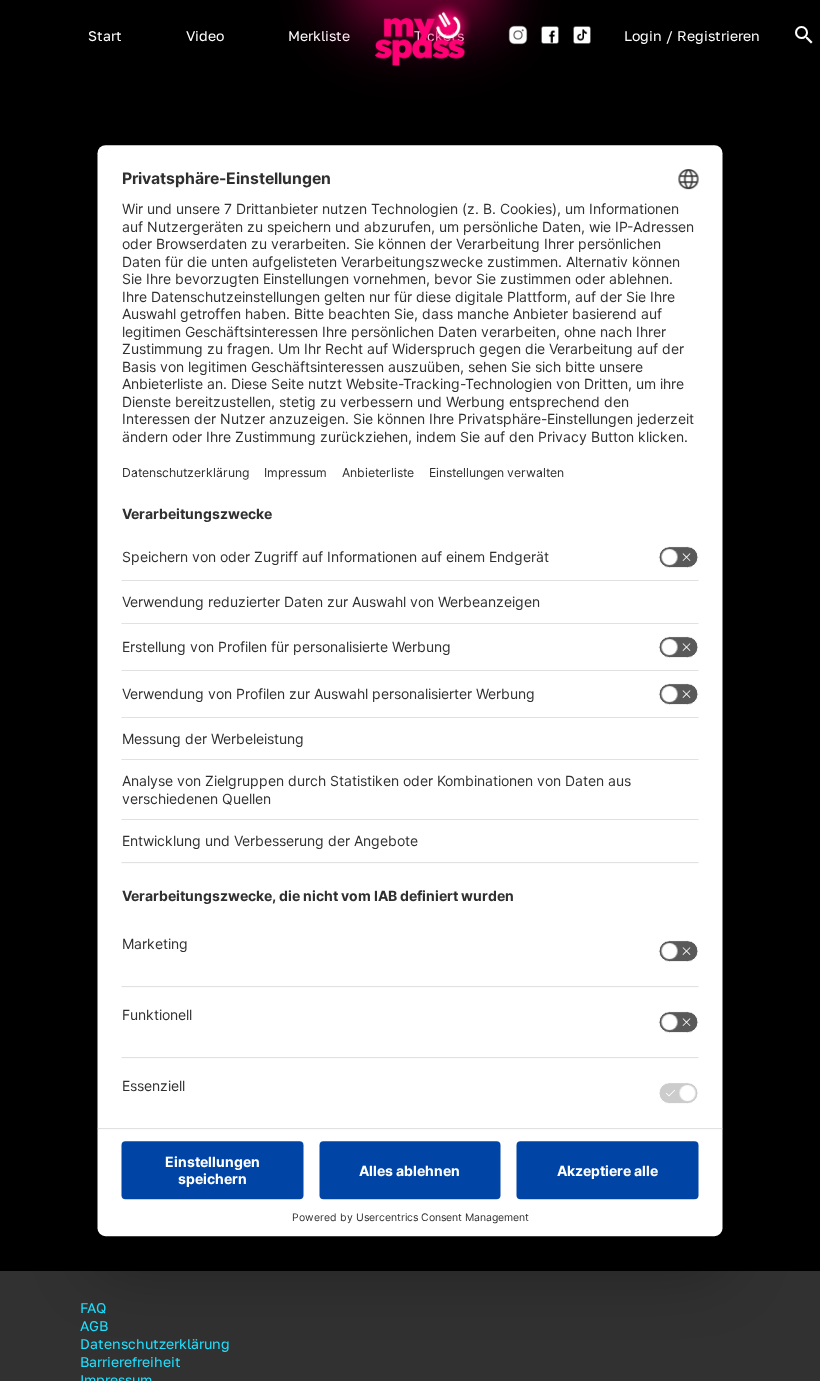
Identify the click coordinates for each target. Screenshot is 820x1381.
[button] (105, 35)
